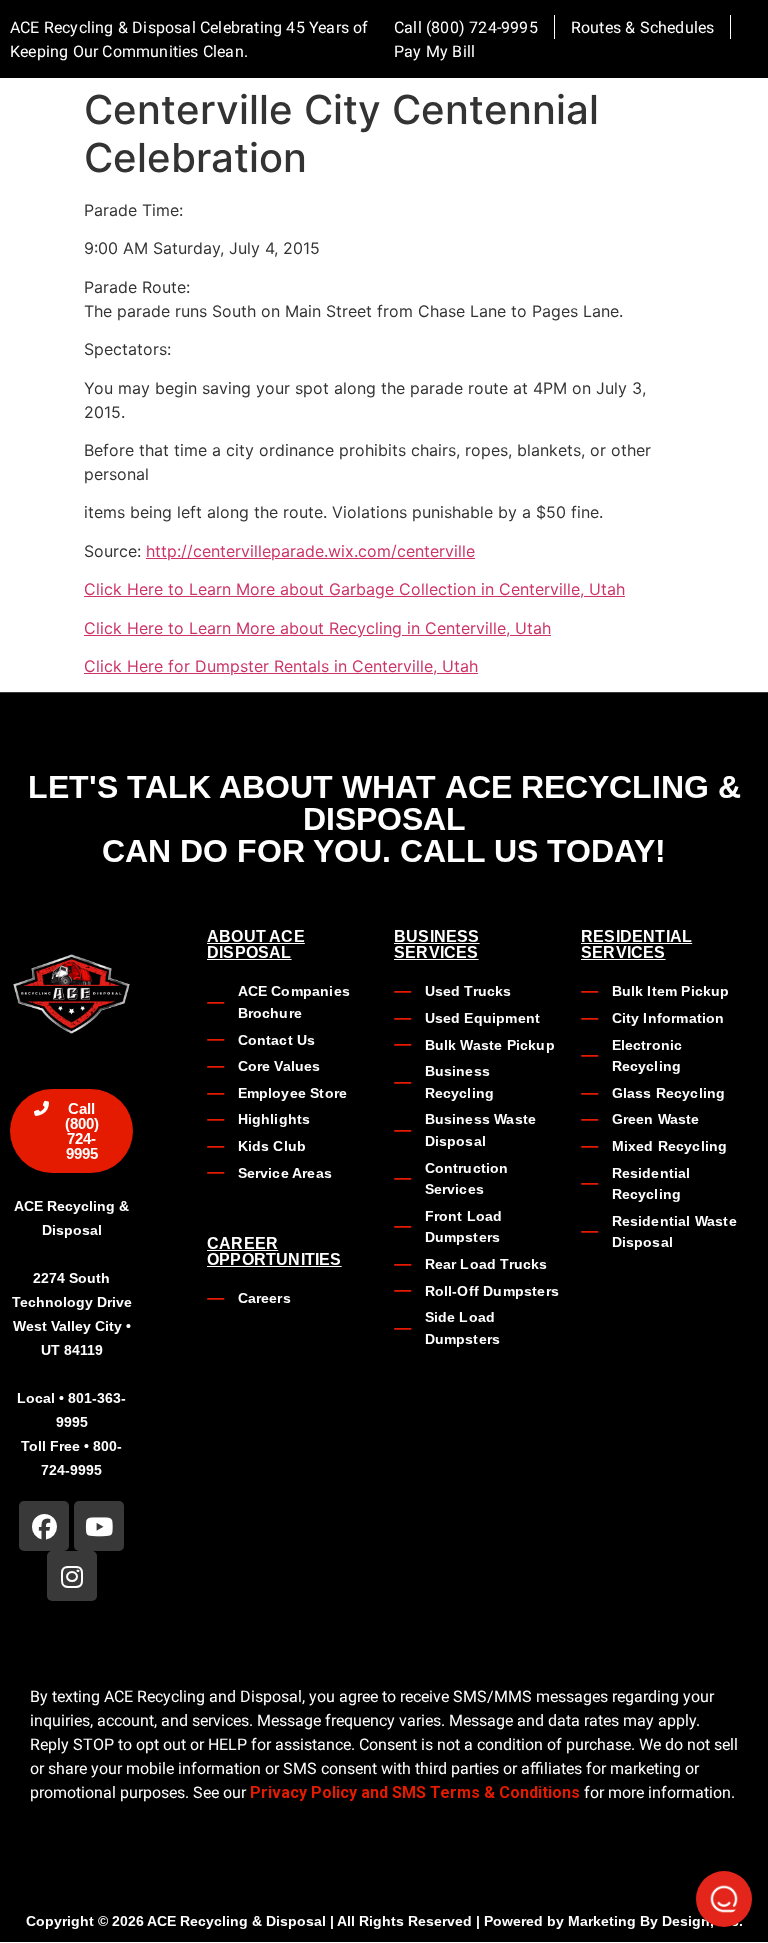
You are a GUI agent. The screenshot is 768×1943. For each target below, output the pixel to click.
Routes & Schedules (643, 27)
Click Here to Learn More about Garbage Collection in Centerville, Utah (354, 589)
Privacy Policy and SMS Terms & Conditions (415, 1792)
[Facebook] (44, 1526)
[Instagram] (72, 1576)
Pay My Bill (434, 51)
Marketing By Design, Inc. (655, 1921)
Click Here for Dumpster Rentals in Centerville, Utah (281, 666)
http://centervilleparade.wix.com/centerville (310, 551)
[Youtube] (99, 1526)
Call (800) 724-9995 (466, 27)
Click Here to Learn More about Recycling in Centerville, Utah (317, 628)
